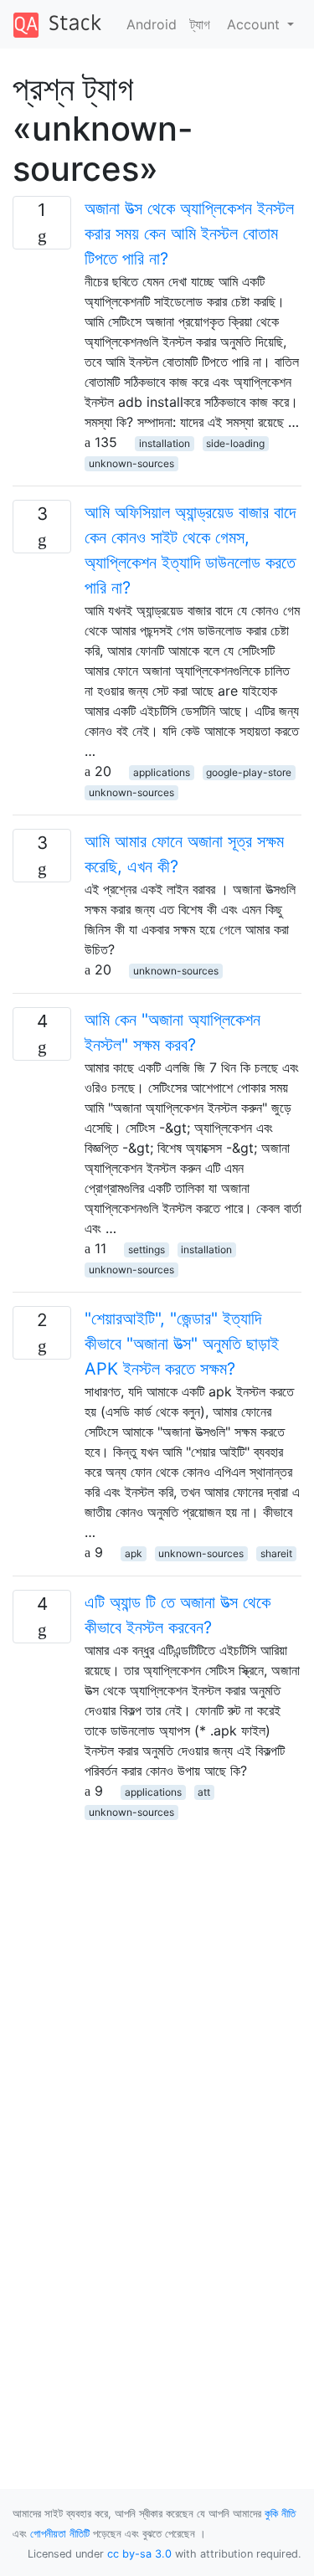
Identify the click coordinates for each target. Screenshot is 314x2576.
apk (134, 1553)
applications (162, 772)
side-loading (235, 443)
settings (147, 1249)
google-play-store (249, 772)
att (204, 1792)
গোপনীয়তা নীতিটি (60, 2534)
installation (165, 443)
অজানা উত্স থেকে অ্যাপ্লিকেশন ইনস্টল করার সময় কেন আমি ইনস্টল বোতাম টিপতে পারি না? (189, 234)
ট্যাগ (200, 24)
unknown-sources (131, 463)
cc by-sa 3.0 (139, 2554)
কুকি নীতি (280, 2514)
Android (152, 24)
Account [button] (255, 24)
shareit (276, 1553)
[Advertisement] (157, 1978)
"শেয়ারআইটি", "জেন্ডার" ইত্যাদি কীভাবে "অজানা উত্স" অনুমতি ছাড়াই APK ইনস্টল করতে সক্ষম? (182, 1344)
